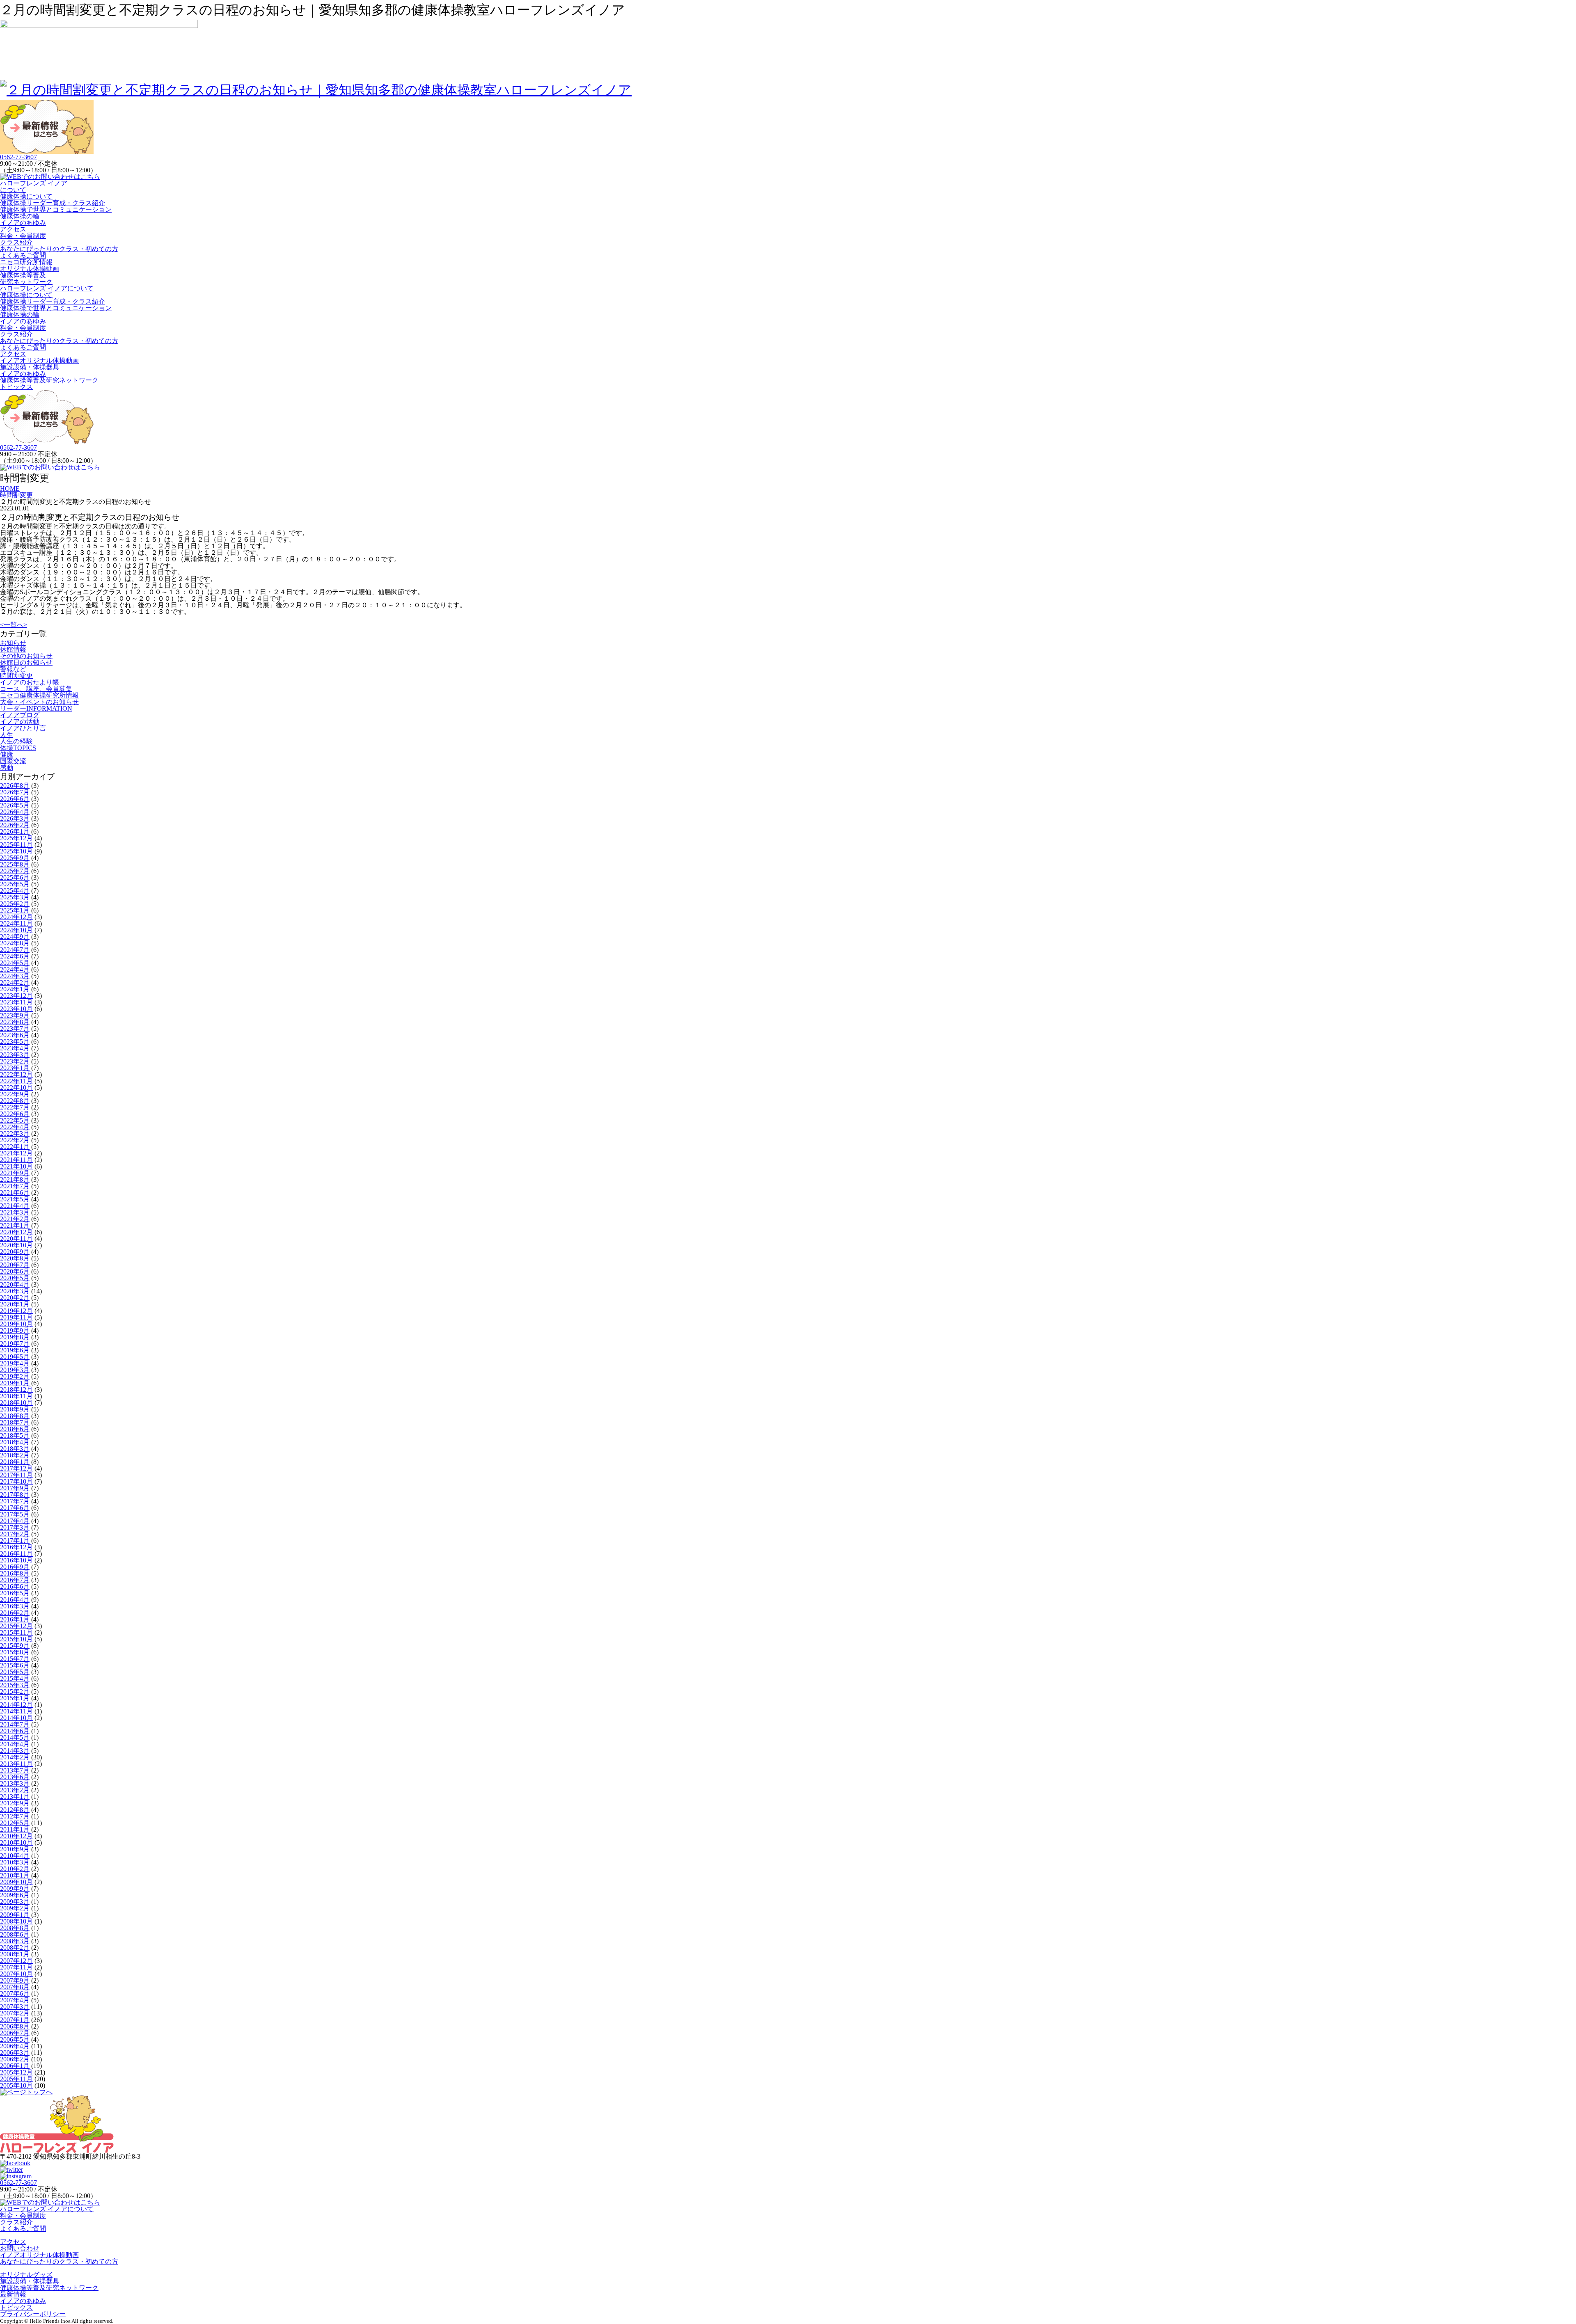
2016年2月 (15, 1613)
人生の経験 (16, 741)
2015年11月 (16, 1632)
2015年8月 (15, 1652)
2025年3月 (15, 897)
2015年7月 (15, 1659)
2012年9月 (15, 1803)
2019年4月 (15, 1363)
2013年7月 (15, 1770)
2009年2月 (15, 1908)
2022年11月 (16, 1081)
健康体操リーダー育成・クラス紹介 (53, 203)
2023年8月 (15, 1022)
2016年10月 (16, 1560)
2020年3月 (15, 1291)
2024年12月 (16, 917)
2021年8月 (15, 1179)
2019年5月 (15, 1357)
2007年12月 (16, 1961)
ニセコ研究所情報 (26, 262)
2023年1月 (15, 1068)
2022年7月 (15, 1107)
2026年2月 (15, 825)
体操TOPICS (18, 748)
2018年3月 (15, 1449)
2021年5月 (15, 1199)
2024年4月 (15, 969)
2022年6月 (15, 1114)
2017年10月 (16, 1481)
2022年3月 (15, 1133)
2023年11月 (16, 1002)
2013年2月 (15, 1790)
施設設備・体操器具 (30, 367)
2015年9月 (15, 1646)
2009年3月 (15, 1902)
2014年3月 (15, 1751)
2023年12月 (16, 996)
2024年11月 (16, 923)
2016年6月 (15, 1586)
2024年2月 (15, 982)
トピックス (16, 387)
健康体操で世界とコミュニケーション (56, 209)
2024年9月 (15, 937)
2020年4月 (15, 1284)
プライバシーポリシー (33, 2314)
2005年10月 (16, 2085)
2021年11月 (16, 1160)
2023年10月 (16, 1009)
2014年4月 (15, 1744)
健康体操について (26, 196)
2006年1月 (15, 2066)
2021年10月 (16, 1166)
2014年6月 (15, 1731)
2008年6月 (15, 1934)
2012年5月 (15, 1823)
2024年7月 (15, 950)
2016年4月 (15, 1600)
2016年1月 (15, 1619)
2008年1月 (15, 1954)
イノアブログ (20, 715)
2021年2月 (15, 1219)
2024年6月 (15, 956)
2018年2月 (15, 1455)
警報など (13, 669)
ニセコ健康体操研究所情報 (39, 695)
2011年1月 (15, 1829)
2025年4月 (15, 891)
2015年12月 (16, 1626)
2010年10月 (16, 1843)
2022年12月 (16, 1074)
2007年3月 (15, 2007)
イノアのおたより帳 (30, 682)
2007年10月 (16, 1974)
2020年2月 (15, 1298)
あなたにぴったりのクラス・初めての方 (59, 249)
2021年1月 (15, 1225)
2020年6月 (15, 1271)
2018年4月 (15, 1442)
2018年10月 (16, 1403)
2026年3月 (15, 818)
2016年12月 (16, 1547)
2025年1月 (15, 910)
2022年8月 (15, 1101)
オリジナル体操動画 (30, 269)
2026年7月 (15, 792)
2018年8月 (15, 1416)
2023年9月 (15, 1015)
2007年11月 (16, 1967)
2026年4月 (15, 812)
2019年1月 (15, 1383)
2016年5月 (15, 1593)
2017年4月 (15, 1521)
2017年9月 (15, 1488)
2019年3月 (15, 1370)
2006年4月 (15, 2046)
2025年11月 (16, 845)
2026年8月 (15, 786)
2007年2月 (15, 2013)
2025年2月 (15, 904)
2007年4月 (15, 2000)
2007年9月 (15, 1980)
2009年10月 (16, 1882)
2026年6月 (15, 799)
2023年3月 (15, 1055)
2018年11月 (16, 1396)
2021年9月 (15, 1173)
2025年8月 (15, 864)
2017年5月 (15, 1514)
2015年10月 (16, 1639)
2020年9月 (15, 1252)
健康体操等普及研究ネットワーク (26, 278)
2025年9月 (15, 858)
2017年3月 (15, 1527)
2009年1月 (15, 1915)
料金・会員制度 (23, 236)
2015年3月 (15, 1685)
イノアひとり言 (23, 728)
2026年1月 (15, 831)
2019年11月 (16, 1317)
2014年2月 (15, 1757)
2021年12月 (16, 1153)
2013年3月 (15, 1783)
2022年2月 (15, 1140)
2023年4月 (15, 1048)
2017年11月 (16, 1475)
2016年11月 (16, 1554)
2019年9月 (15, 1330)
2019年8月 (15, 1337)
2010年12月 (16, 1836)
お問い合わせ (20, 2248)
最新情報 (13, 2294)
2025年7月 (15, 871)
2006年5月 (15, 2039)
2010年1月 (15, 1875)
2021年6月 (15, 1193)
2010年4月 (15, 1856)
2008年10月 (16, 1921)
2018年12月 (16, 1390)
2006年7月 (15, 2033)
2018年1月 (15, 1462)
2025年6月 (15, 877)
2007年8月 (15, 1987)
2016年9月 (15, 1567)
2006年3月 (15, 2053)
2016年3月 (15, 1606)
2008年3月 (15, 1941)
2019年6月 (15, 1350)
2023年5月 (15, 1042)
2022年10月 (16, 1088)
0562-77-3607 (18, 157)
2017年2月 (15, 1534)
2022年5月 (15, 1120)
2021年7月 (15, 1186)
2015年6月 (15, 1665)
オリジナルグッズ (26, 2275)
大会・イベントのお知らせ (39, 702)
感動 (7, 767)
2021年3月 (15, 1212)
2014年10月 (16, 1718)
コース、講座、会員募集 (36, 689)
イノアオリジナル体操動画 (39, 360)
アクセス (13, 229)
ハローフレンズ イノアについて (34, 186)
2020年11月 (16, 1239)
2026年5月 (15, 805)
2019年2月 (15, 1376)
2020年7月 (15, 1265)
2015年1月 (15, 1698)
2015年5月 (15, 1672)
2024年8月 (15, 943)
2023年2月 (15, 1061)
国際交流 (13, 761)
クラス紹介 (16, 242)
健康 (7, 754)
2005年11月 (16, 2079)
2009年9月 (15, 1888)
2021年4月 (15, 1206)
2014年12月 (16, 1705)
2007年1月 (15, 2020)
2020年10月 (16, 1245)
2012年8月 (15, 1810)
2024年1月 (15, 989)
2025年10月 (16, 851)
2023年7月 (15, 1028)
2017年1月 (15, 1541)
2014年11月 (16, 1711)
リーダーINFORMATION (36, 708)
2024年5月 (15, 963)
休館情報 (13, 649)
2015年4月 (15, 1678)
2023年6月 (15, 1035)
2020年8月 (15, 1258)
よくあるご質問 (23, 255)
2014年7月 (15, 1724)
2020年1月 (15, 1304)
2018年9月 (15, 1409)
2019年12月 (16, 1311)
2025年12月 (16, 838)
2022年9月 (15, 1094)
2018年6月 (15, 1429)
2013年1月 (15, 1797)
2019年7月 (15, 1344)
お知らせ (13, 643)
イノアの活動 (20, 722)
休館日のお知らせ (26, 662)
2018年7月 (15, 1422)
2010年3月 (15, 1862)
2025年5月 (15, 884)
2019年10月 (16, 1324)
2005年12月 (16, 2072)
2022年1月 (15, 1147)
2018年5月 (15, 1435)
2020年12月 (16, 1232)
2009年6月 (15, 1895)
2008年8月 (15, 1928)
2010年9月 (15, 1849)
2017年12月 (16, 1468)
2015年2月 (15, 1692)
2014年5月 (15, 1737)
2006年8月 (15, 2026)
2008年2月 (15, 1948)
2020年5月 (15, 1278)
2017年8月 (15, 1495)
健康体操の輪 (20, 216)
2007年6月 (15, 1993)
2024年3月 (15, 976)
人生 (7, 735)
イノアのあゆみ (23, 223)
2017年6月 (15, 1508)
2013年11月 (16, 1764)
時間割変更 (16, 676)
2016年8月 (15, 1573)
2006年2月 (15, 2059)
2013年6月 (15, 1777)
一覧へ (14, 625)
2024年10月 (16, 930)
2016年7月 (15, 1580)
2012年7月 (15, 1816)
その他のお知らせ (26, 656)
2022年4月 (15, 1127)
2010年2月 (15, 1869)
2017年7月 (15, 1501)
